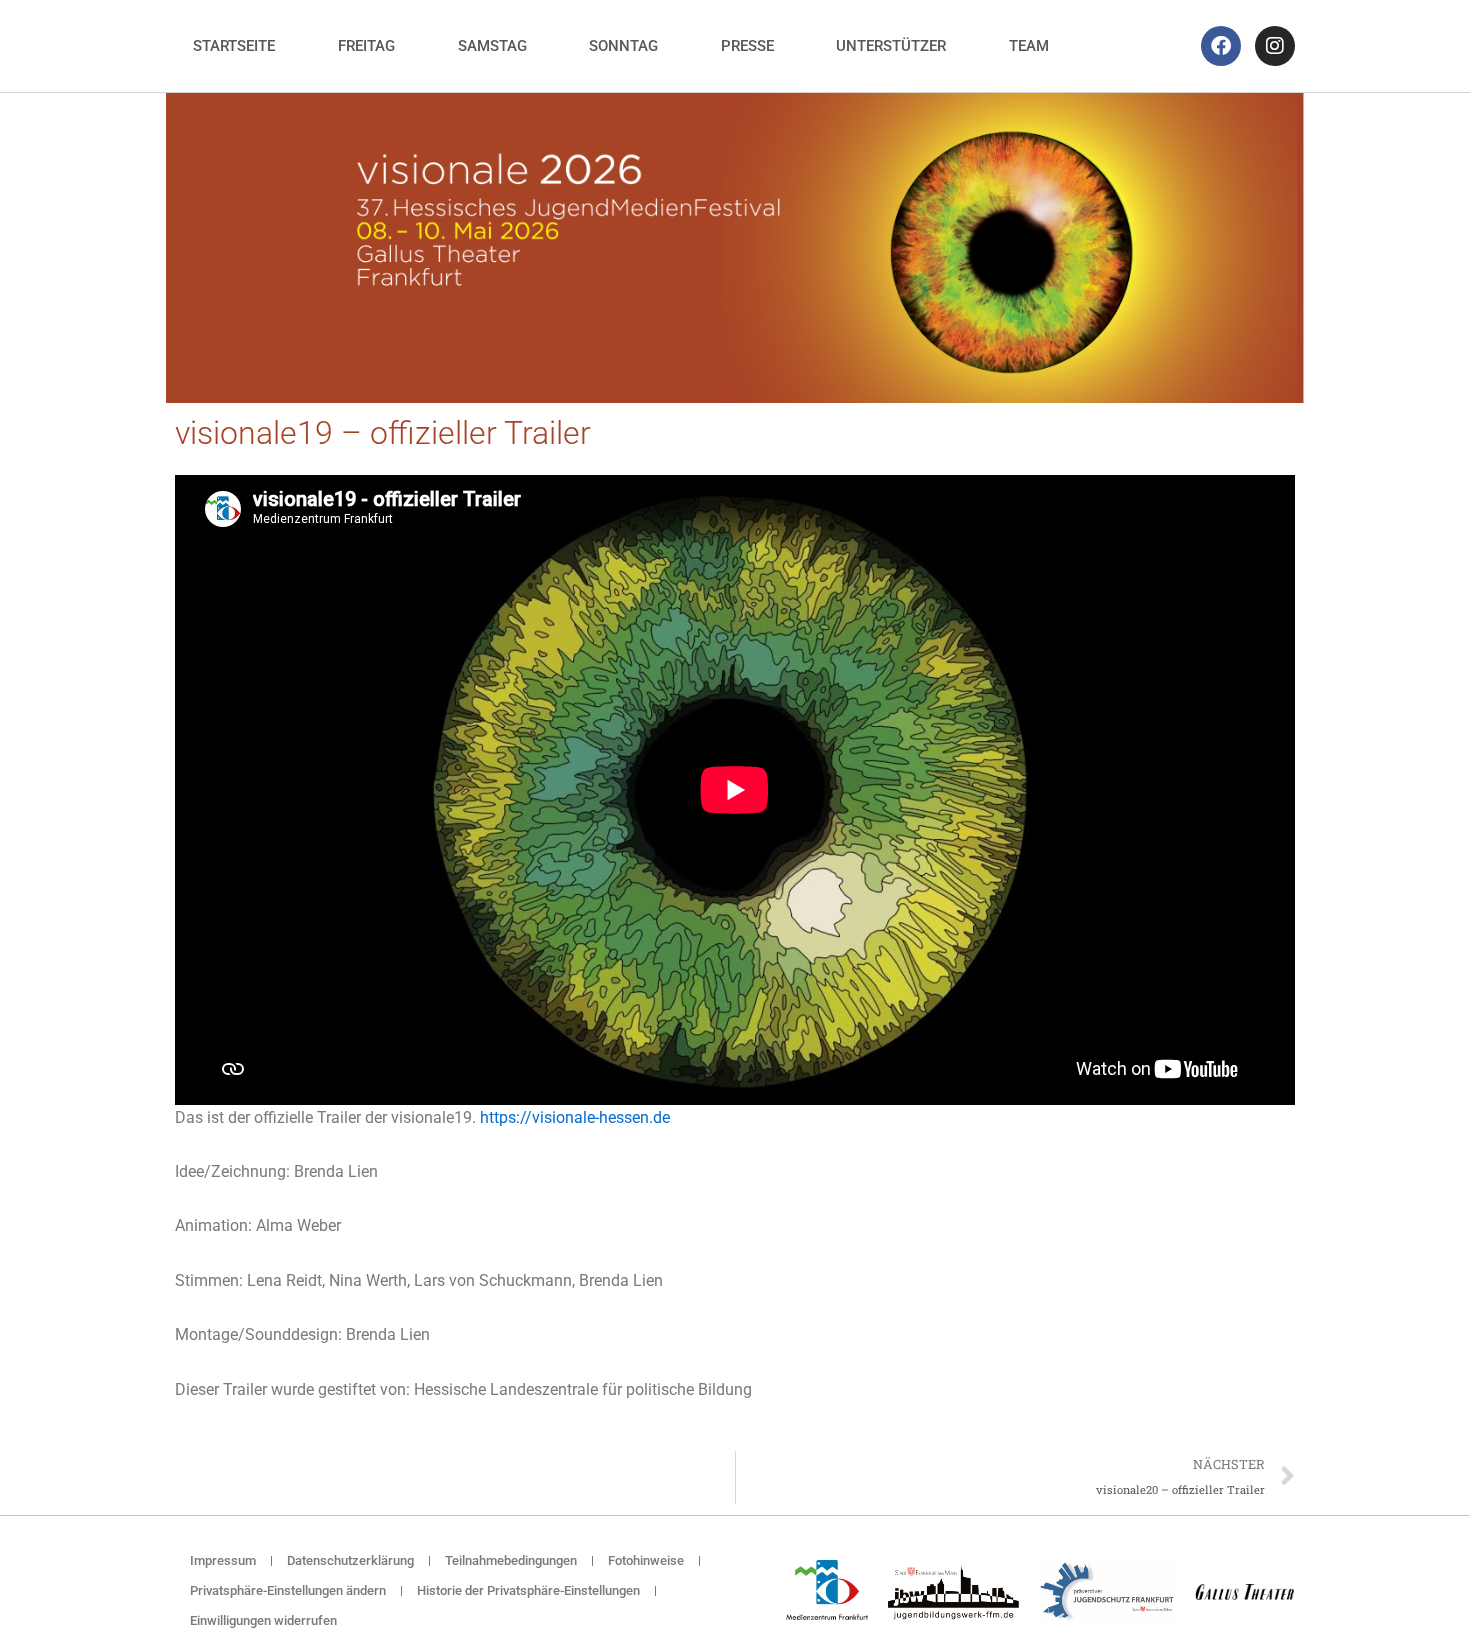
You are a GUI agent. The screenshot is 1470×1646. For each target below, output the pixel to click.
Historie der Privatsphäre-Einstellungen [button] (528, 1590)
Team (1029, 46)
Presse (747, 46)
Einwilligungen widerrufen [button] (263, 1620)
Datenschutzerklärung (350, 1560)
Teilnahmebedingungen (511, 1560)
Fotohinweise (646, 1560)
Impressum (223, 1560)
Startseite (234, 46)
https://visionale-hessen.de (575, 1117)
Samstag (492, 46)
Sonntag (623, 46)
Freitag (366, 46)
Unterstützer (891, 46)
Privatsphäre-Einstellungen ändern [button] (288, 1590)
